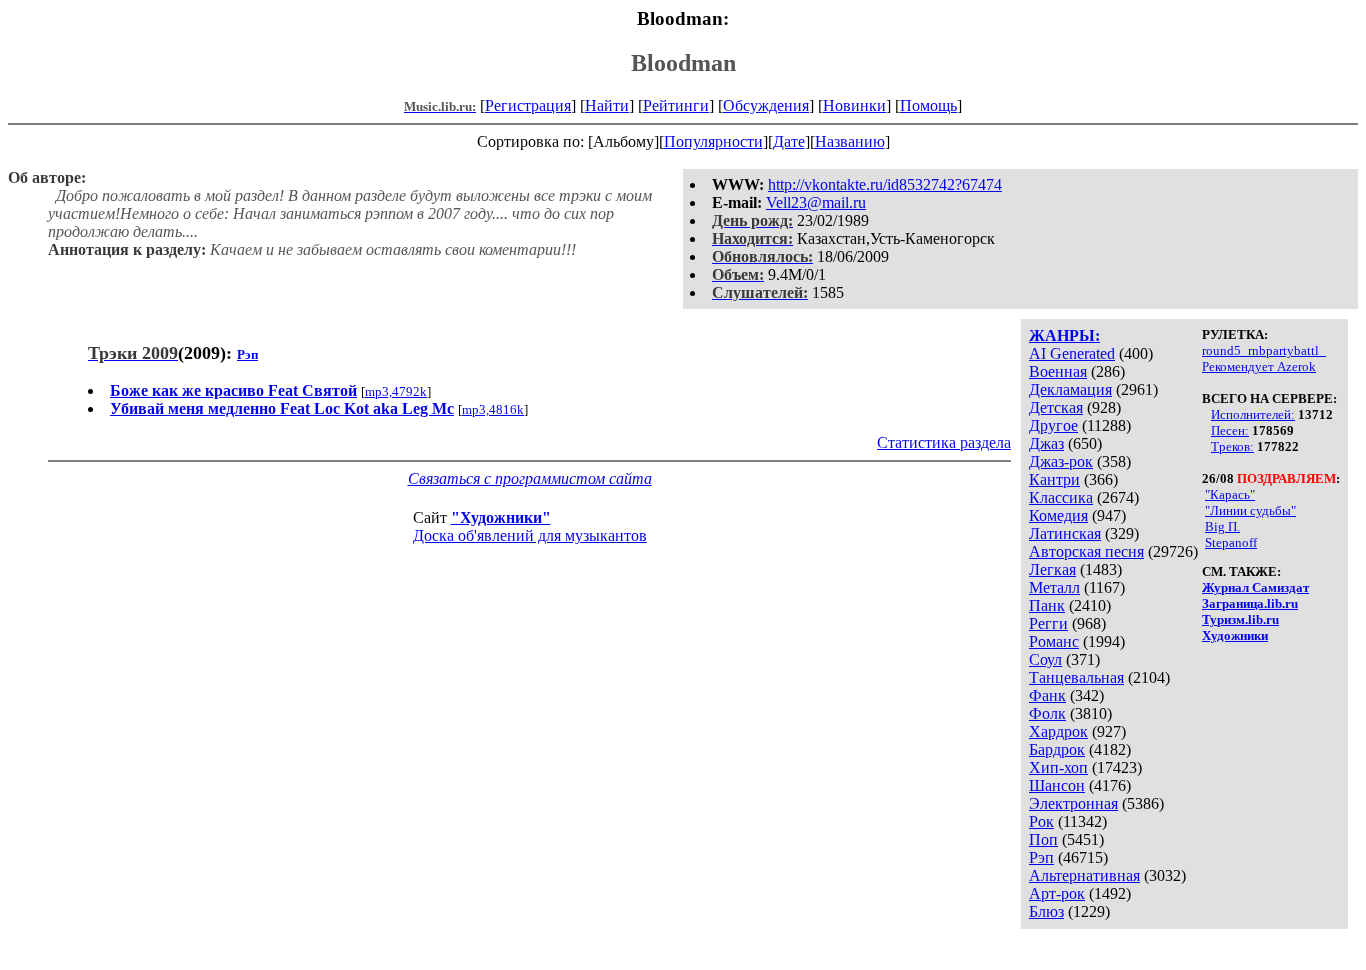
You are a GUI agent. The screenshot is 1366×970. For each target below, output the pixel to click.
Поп (1043, 839)
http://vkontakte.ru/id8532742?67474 (885, 184)
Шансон (1057, 785)
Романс (1054, 641)
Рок (1041, 821)
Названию (850, 141)
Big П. (1222, 526)
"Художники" (501, 517)
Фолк (1047, 713)
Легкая (1052, 569)
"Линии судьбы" (1250, 510)
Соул (1045, 659)
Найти (607, 105)
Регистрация (528, 105)
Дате (789, 141)
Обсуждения (766, 105)
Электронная (1073, 803)
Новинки (854, 105)
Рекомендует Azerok (1259, 366)
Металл (1054, 587)
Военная (1058, 371)
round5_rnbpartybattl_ (1264, 350)
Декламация (1070, 389)
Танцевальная (1076, 677)
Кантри (1054, 479)
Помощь (928, 105)
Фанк (1047, 695)
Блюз (1046, 911)
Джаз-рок (1061, 461)
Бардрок (1057, 749)
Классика (1061, 497)
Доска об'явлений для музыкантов (530, 535)
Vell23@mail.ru (816, 202)
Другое (1053, 425)
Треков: (1232, 446)
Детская (1056, 407)
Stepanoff (1231, 542)
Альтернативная (1084, 875)
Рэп (1041, 857)
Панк (1047, 605)
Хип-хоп (1058, 767)
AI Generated (1072, 353)
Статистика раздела (944, 442)
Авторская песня (1086, 551)
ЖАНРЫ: (1064, 335)
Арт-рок (1057, 893)
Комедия (1058, 515)
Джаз (1046, 443)
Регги (1048, 623)
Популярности (713, 141)
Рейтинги (676, 105)
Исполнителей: (1253, 414)
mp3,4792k (396, 391)
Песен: (1230, 430)
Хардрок (1058, 731)
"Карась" (1230, 494)
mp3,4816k (493, 409)
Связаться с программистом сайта (530, 478)
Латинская (1065, 533)
